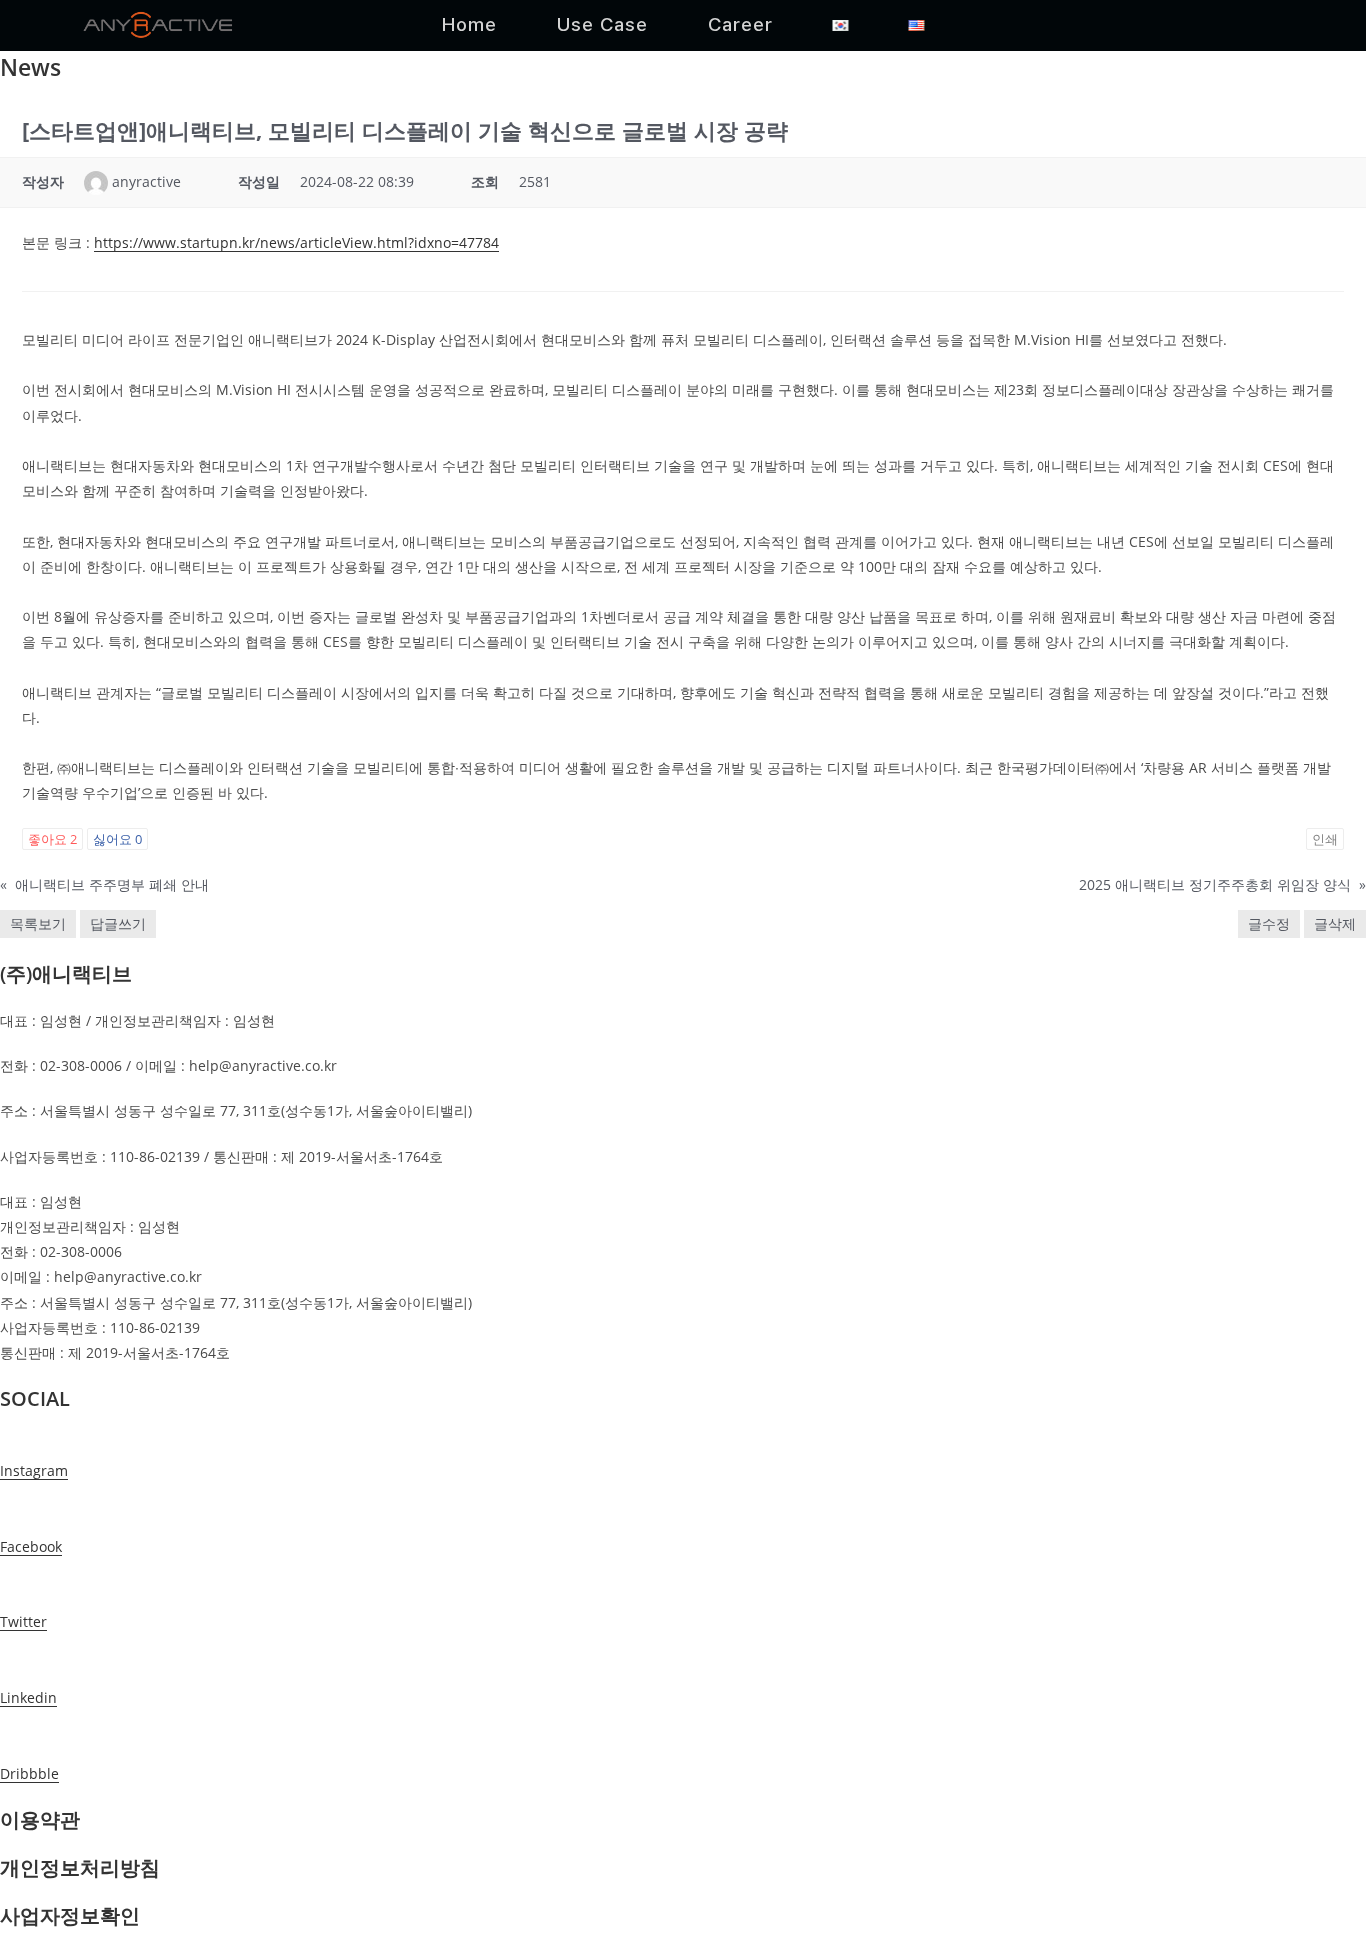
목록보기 (38, 923)
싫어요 (117, 839)
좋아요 (52, 839)
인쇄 (1325, 839)
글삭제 (1335, 923)
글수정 (1269, 923)
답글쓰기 (118, 923)
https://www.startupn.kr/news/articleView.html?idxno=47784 (296, 242)
